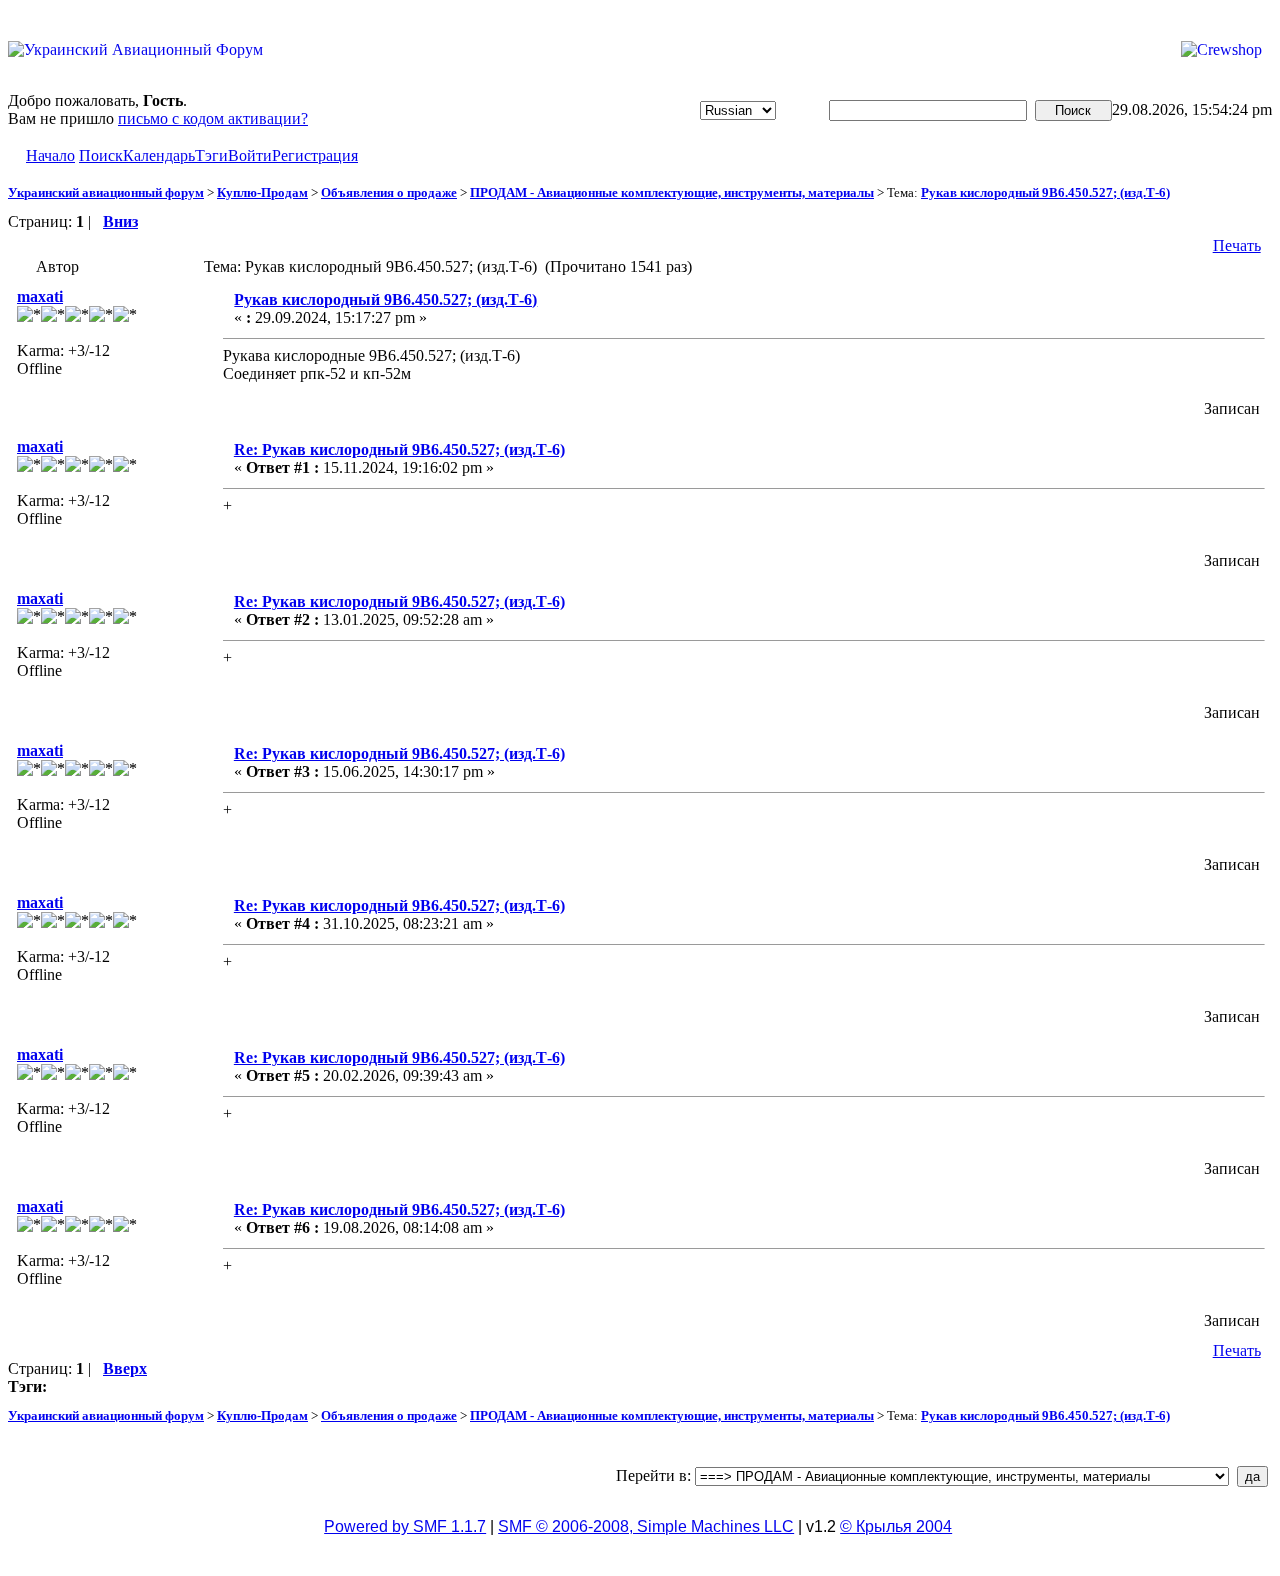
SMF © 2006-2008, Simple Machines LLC (646, 1526)
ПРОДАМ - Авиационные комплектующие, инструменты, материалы (672, 192)
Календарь (159, 155)
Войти (250, 155)
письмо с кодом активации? (213, 118)
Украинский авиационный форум (106, 192)
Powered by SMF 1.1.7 (405, 1526)
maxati (40, 296)
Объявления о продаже (389, 192)
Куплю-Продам (262, 192)
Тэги (211, 155)
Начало (50, 155)
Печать (1237, 245)
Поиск (101, 155)
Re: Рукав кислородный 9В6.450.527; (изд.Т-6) (399, 449)
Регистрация (315, 155)
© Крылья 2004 (896, 1526)
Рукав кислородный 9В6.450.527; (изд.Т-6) (1045, 192)
